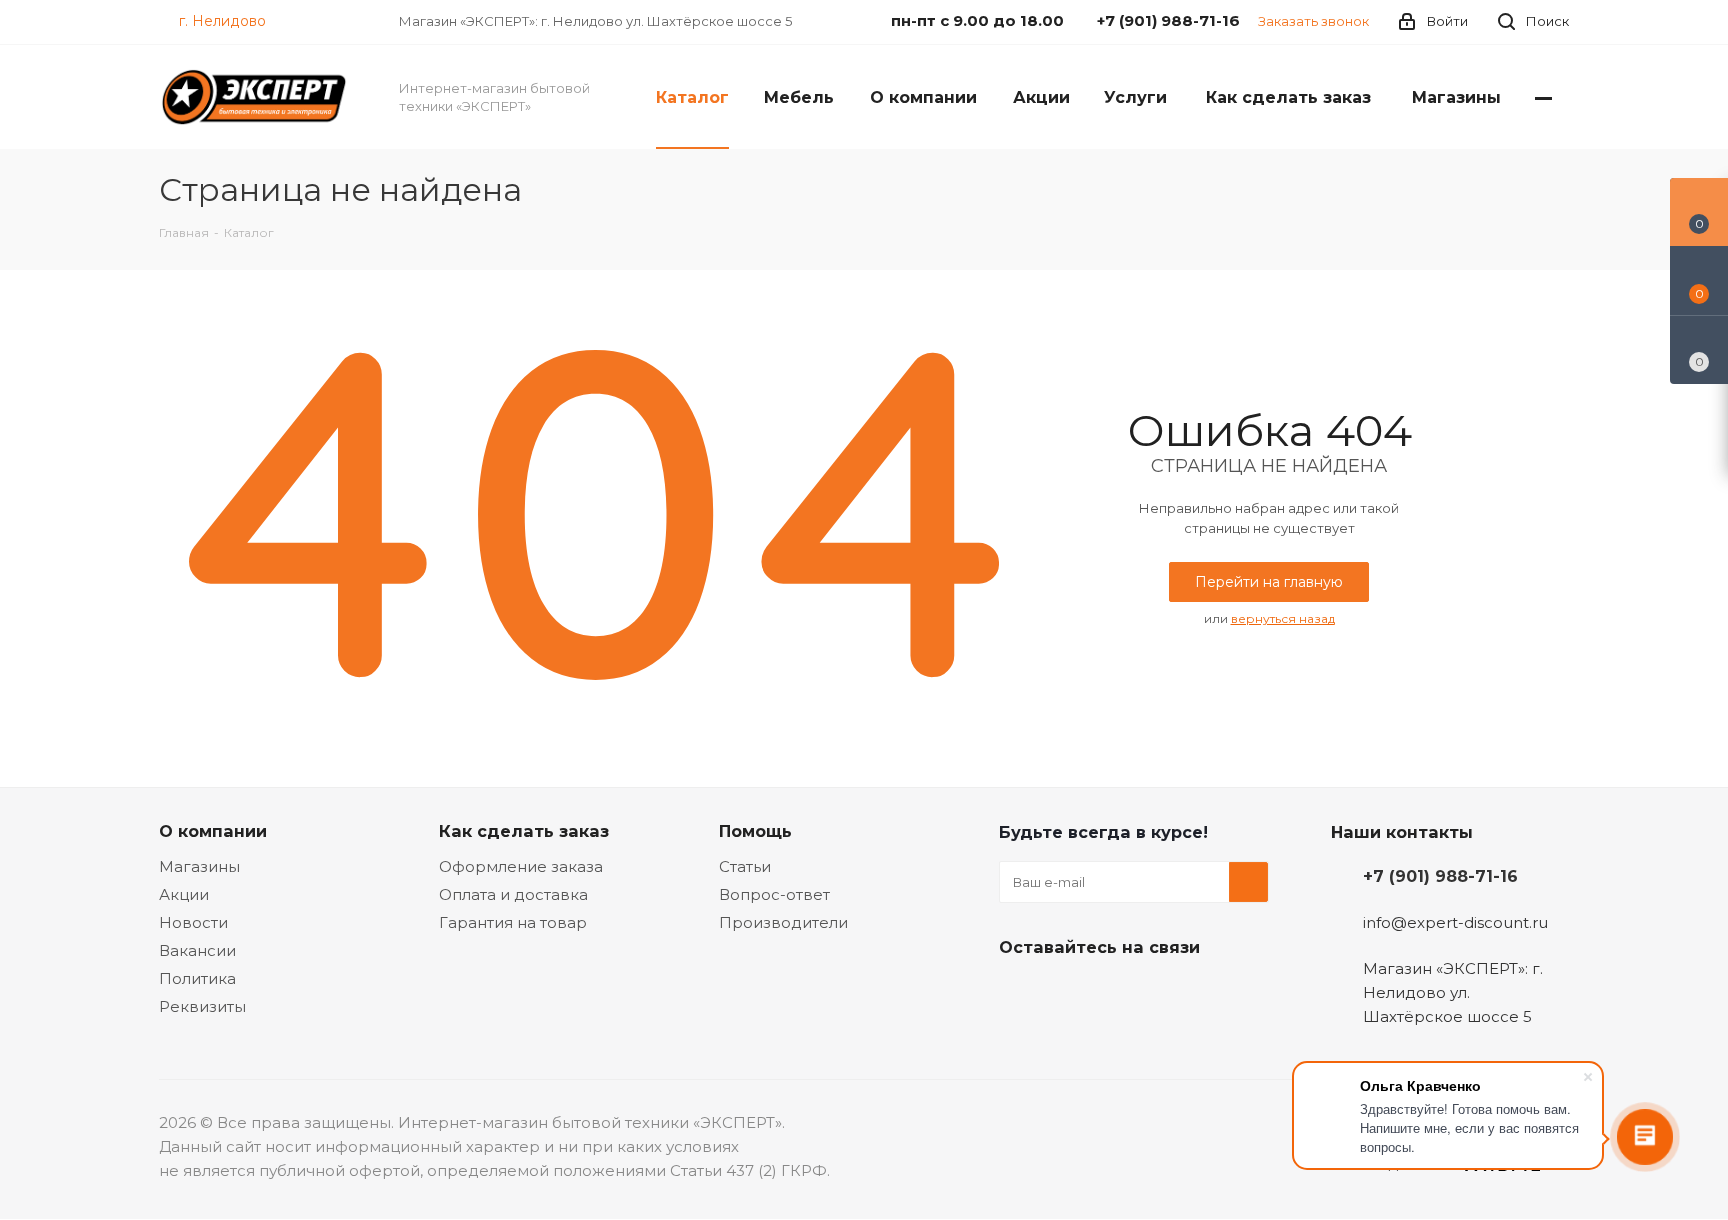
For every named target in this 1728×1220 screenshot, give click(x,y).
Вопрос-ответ (774, 894)
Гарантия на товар (513, 922)
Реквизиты (202, 1006)
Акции (184, 894)
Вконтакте (1019, 994)
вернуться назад (1283, 618)
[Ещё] (1543, 97)
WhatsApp (1169, 994)
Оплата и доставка (513, 894)
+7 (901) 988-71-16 (1440, 876)
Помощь (755, 831)
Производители (783, 922)
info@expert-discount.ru (1455, 922)
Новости (193, 922)
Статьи (745, 866)
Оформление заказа (521, 866)
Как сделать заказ (524, 831)
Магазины (199, 866)
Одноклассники (1119, 994)
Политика (197, 978)
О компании (213, 831)
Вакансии (197, 950)
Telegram (1069, 994)
